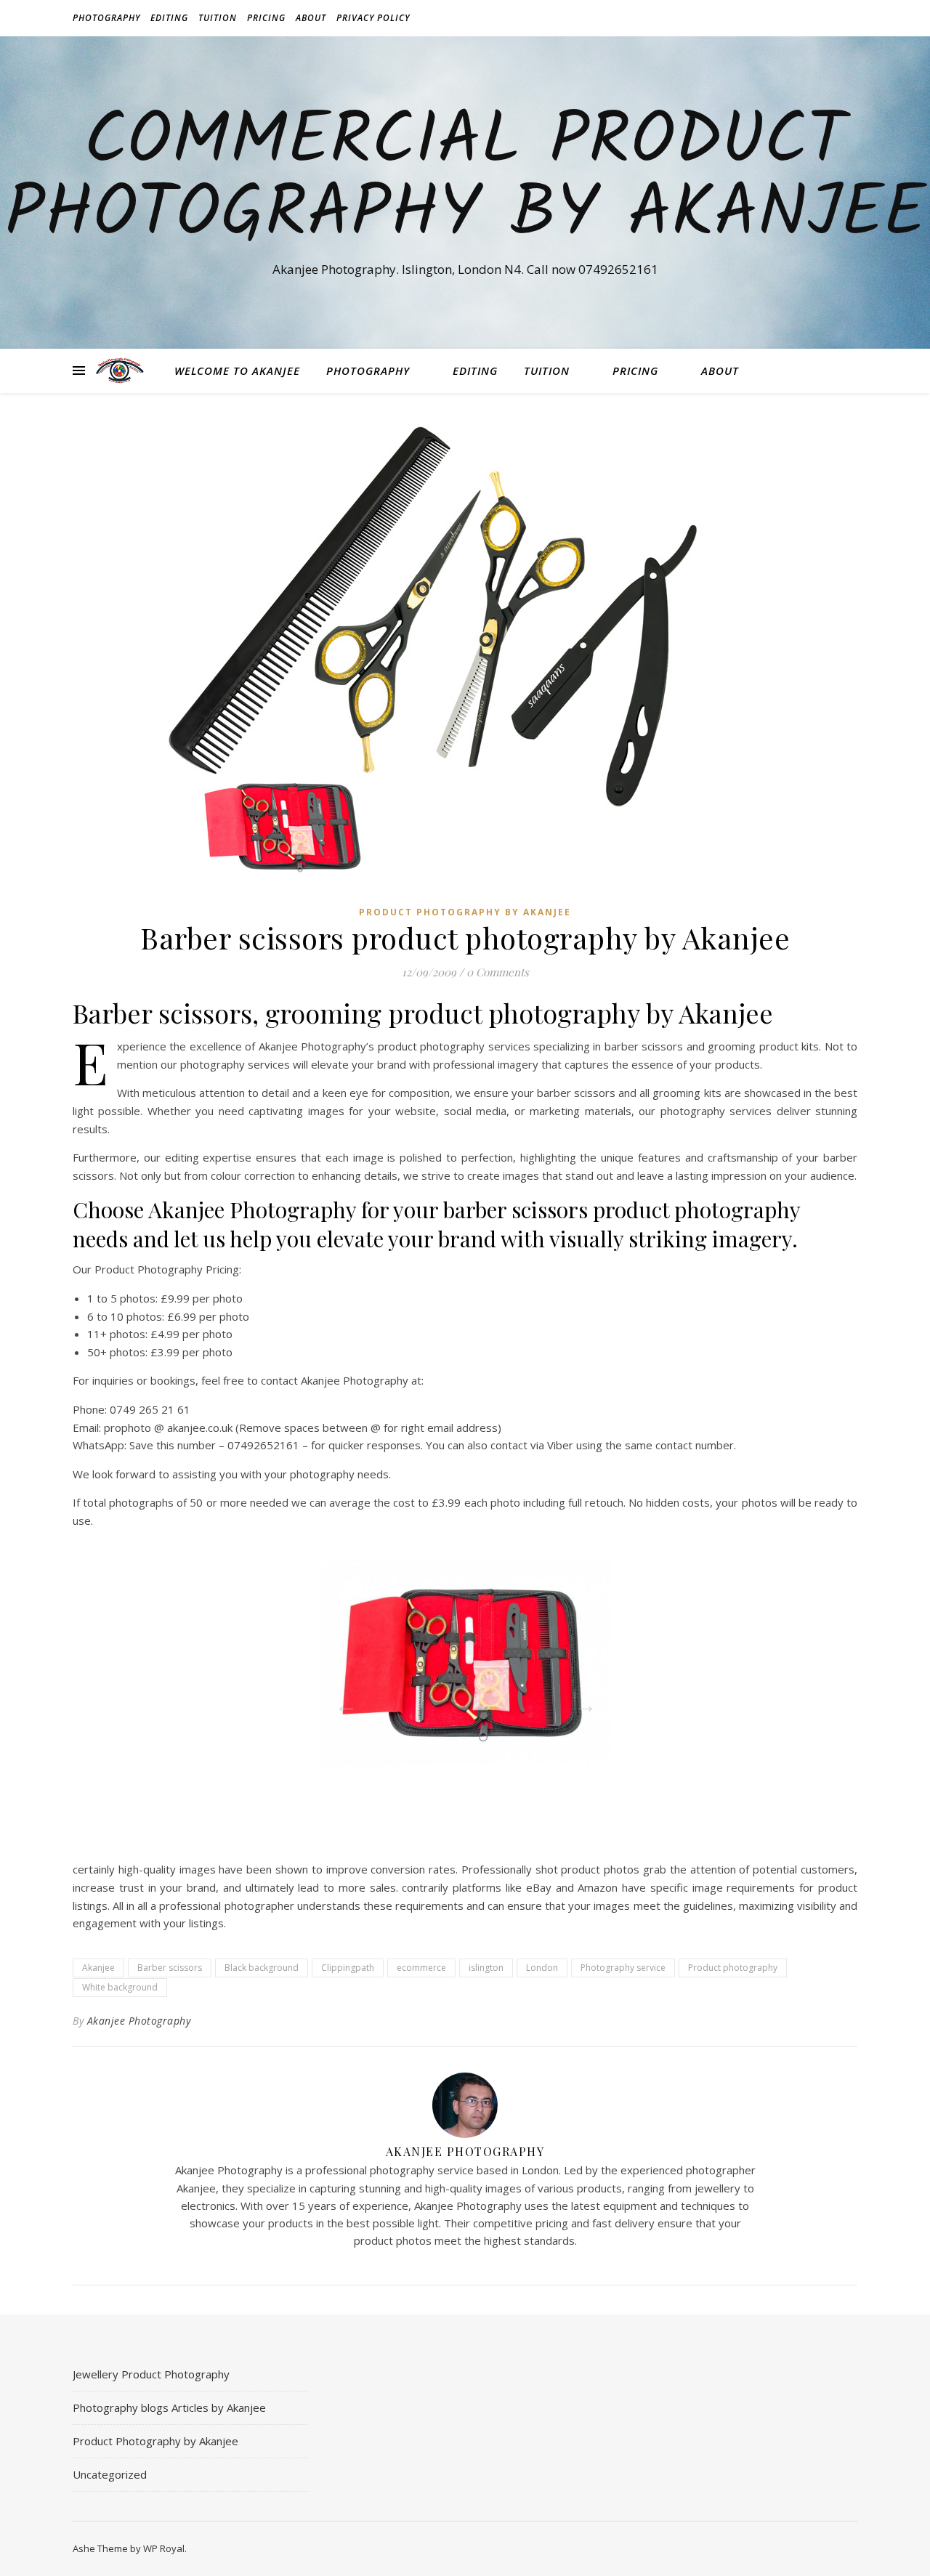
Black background (262, 1968)
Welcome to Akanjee (237, 370)
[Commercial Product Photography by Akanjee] (120, 370)
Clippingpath (348, 1968)
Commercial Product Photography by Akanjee (465, 179)
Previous (341, 1701)
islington (486, 1968)
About (311, 18)
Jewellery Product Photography (151, 2374)
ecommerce (421, 1968)
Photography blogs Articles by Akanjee (169, 2407)
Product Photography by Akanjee (465, 912)
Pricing (266, 18)
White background (120, 1987)
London (542, 1968)
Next (581, 1701)
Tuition (218, 18)
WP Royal (164, 2548)
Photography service (623, 1968)
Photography (106, 18)
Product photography (733, 1968)
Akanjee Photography (139, 2021)
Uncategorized (110, 2474)
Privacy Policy (373, 18)
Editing (169, 18)
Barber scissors (170, 1968)
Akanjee (98, 1968)
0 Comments (498, 972)
